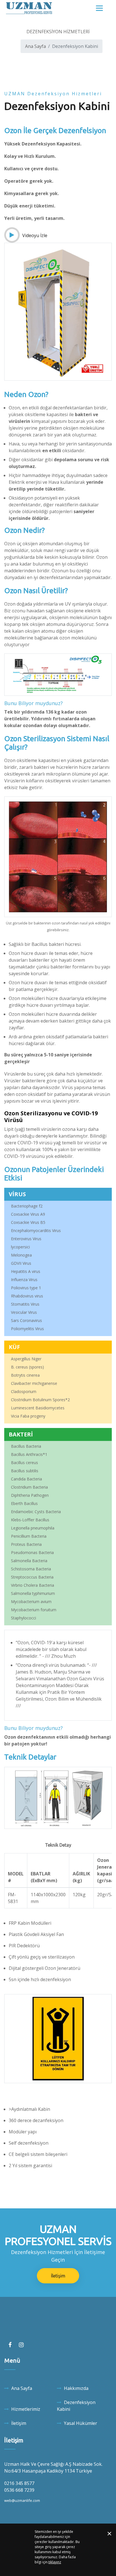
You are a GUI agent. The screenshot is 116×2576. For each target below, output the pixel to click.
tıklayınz (55, 2562)
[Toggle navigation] (99, 8)
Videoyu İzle (34, 235)
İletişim (58, 2276)
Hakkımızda (76, 2388)
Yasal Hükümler (81, 2423)
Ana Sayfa (35, 46)
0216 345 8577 (19, 2483)
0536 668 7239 (19, 2490)
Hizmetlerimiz (26, 2409)
